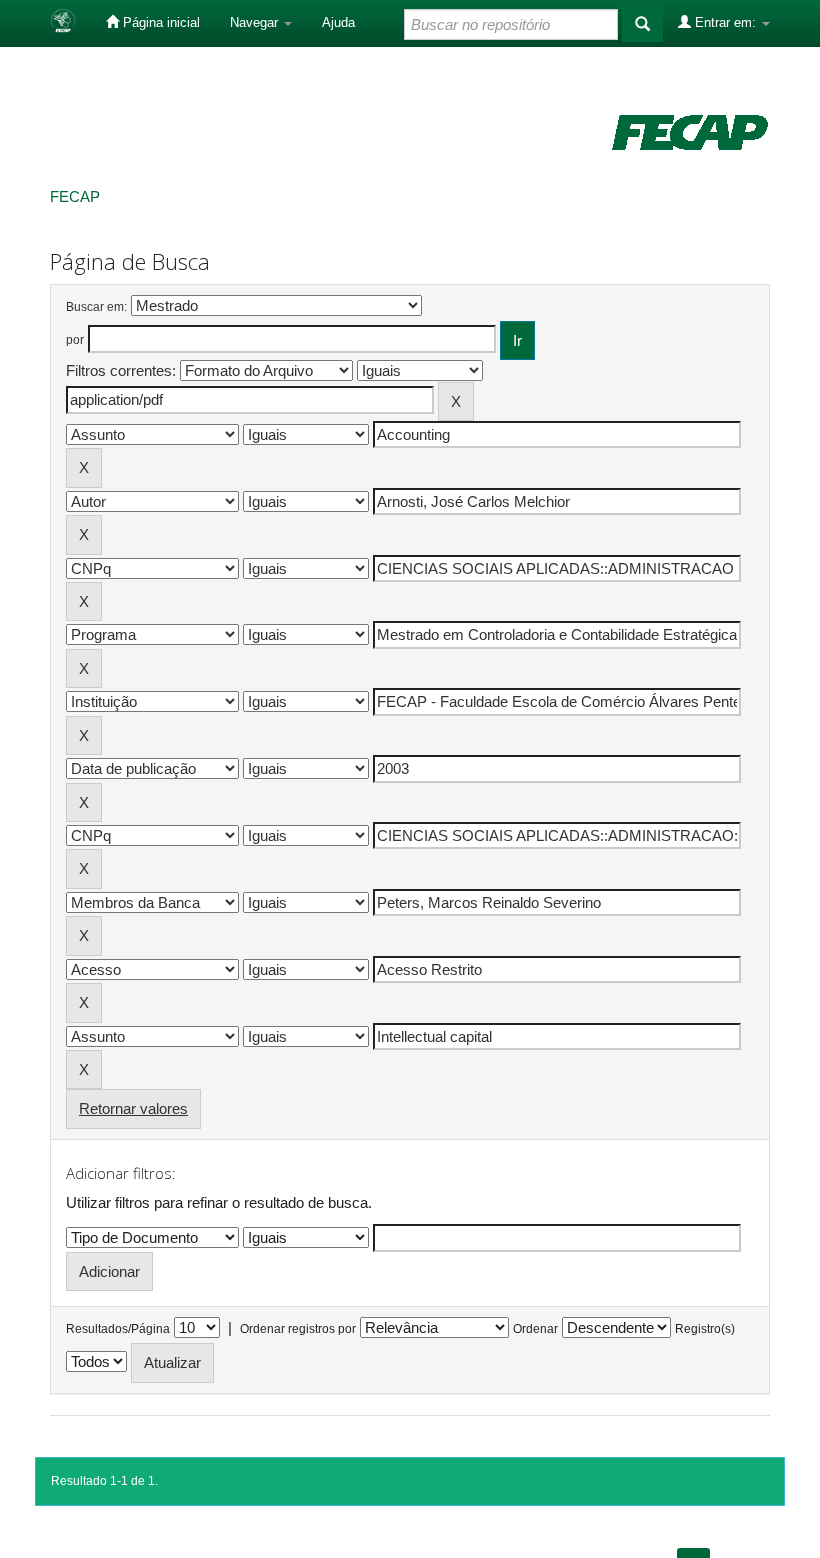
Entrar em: (725, 22)
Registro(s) (705, 1329)
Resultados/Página (118, 1329)
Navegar (256, 22)
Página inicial (159, 22)
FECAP (75, 196)
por (75, 340)
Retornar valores (133, 1108)
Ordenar (535, 1329)
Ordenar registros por (298, 1329)
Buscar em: (96, 307)
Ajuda (338, 22)
